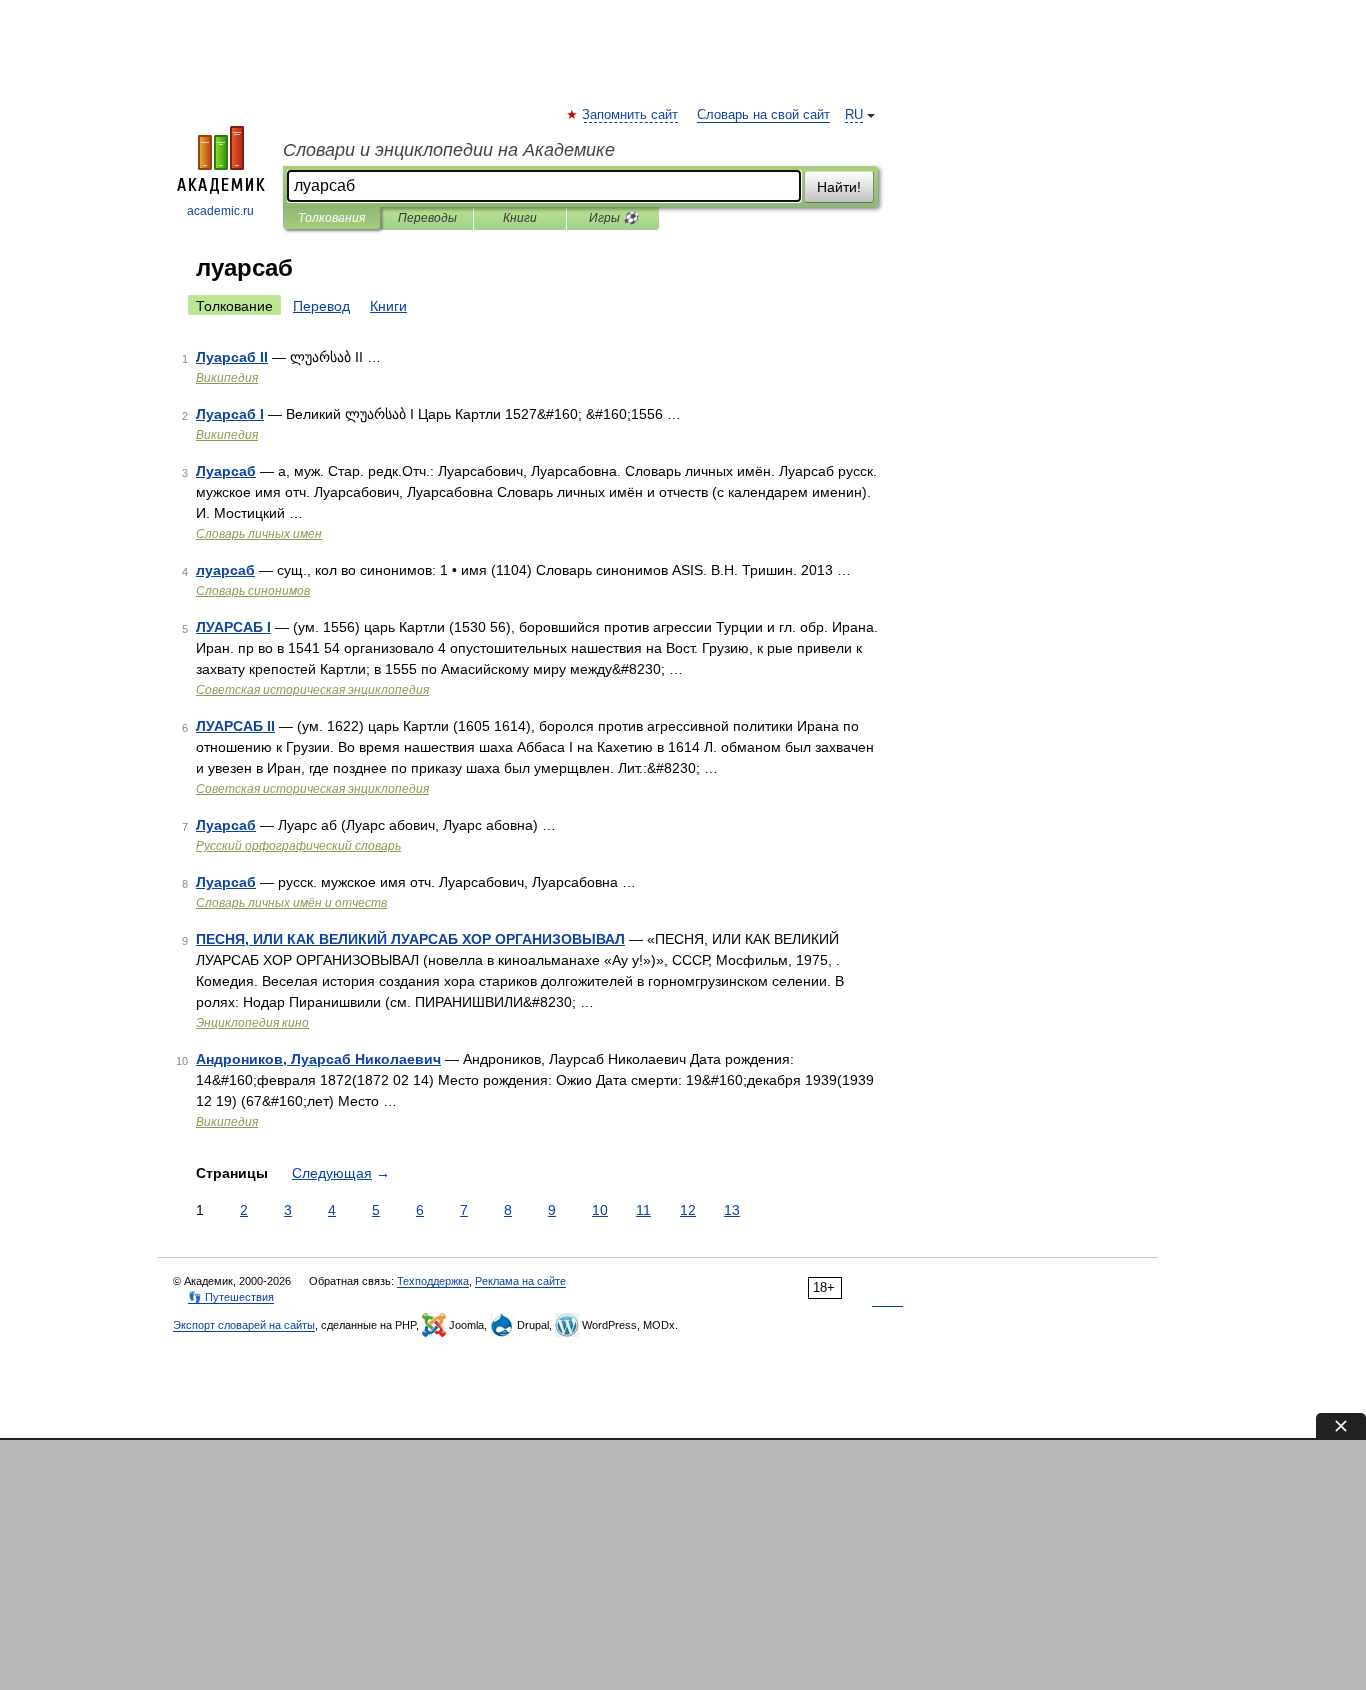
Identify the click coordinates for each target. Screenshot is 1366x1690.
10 (600, 1210)
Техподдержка (433, 1281)
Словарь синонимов (253, 591)
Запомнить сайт (631, 115)
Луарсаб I (230, 414)
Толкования (331, 218)
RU (854, 115)
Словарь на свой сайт (763, 115)
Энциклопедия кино (252, 1023)
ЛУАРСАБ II (235, 726)
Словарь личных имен (259, 534)
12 (688, 1210)
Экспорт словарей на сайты (244, 1325)
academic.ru (220, 211)
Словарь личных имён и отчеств (291, 903)
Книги (520, 218)
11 (643, 1210)
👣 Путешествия (231, 1297)
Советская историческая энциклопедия (312, 690)
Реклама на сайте (520, 1281)
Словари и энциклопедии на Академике (449, 150)
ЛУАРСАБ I (233, 627)
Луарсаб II (232, 357)
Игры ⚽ (613, 218)
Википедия (227, 378)
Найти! (839, 187)
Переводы (427, 218)
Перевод (321, 306)
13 (732, 1210)
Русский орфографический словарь (298, 846)
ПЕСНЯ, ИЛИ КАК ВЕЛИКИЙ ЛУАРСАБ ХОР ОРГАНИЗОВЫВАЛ (410, 939)
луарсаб (225, 570)
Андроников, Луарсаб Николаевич (318, 1059)
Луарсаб (226, 471)
